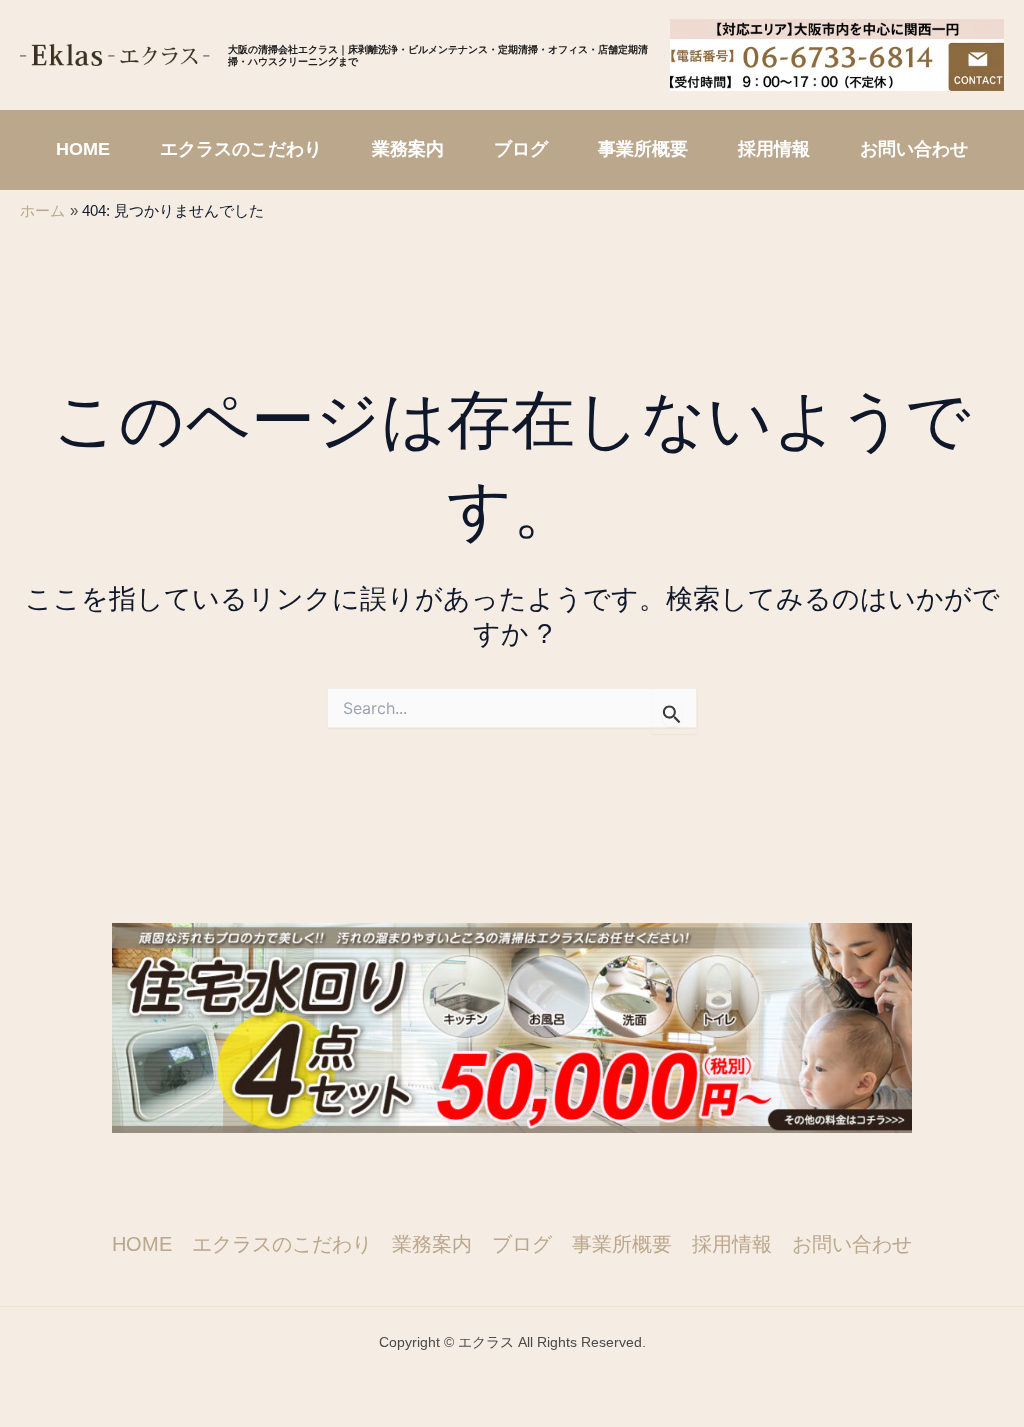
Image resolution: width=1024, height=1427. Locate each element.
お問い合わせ (852, 1244)
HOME (142, 1244)
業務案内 (432, 1244)
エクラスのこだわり (282, 1244)
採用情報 (732, 1244)
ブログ (522, 1244)
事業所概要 (622, 1244)
